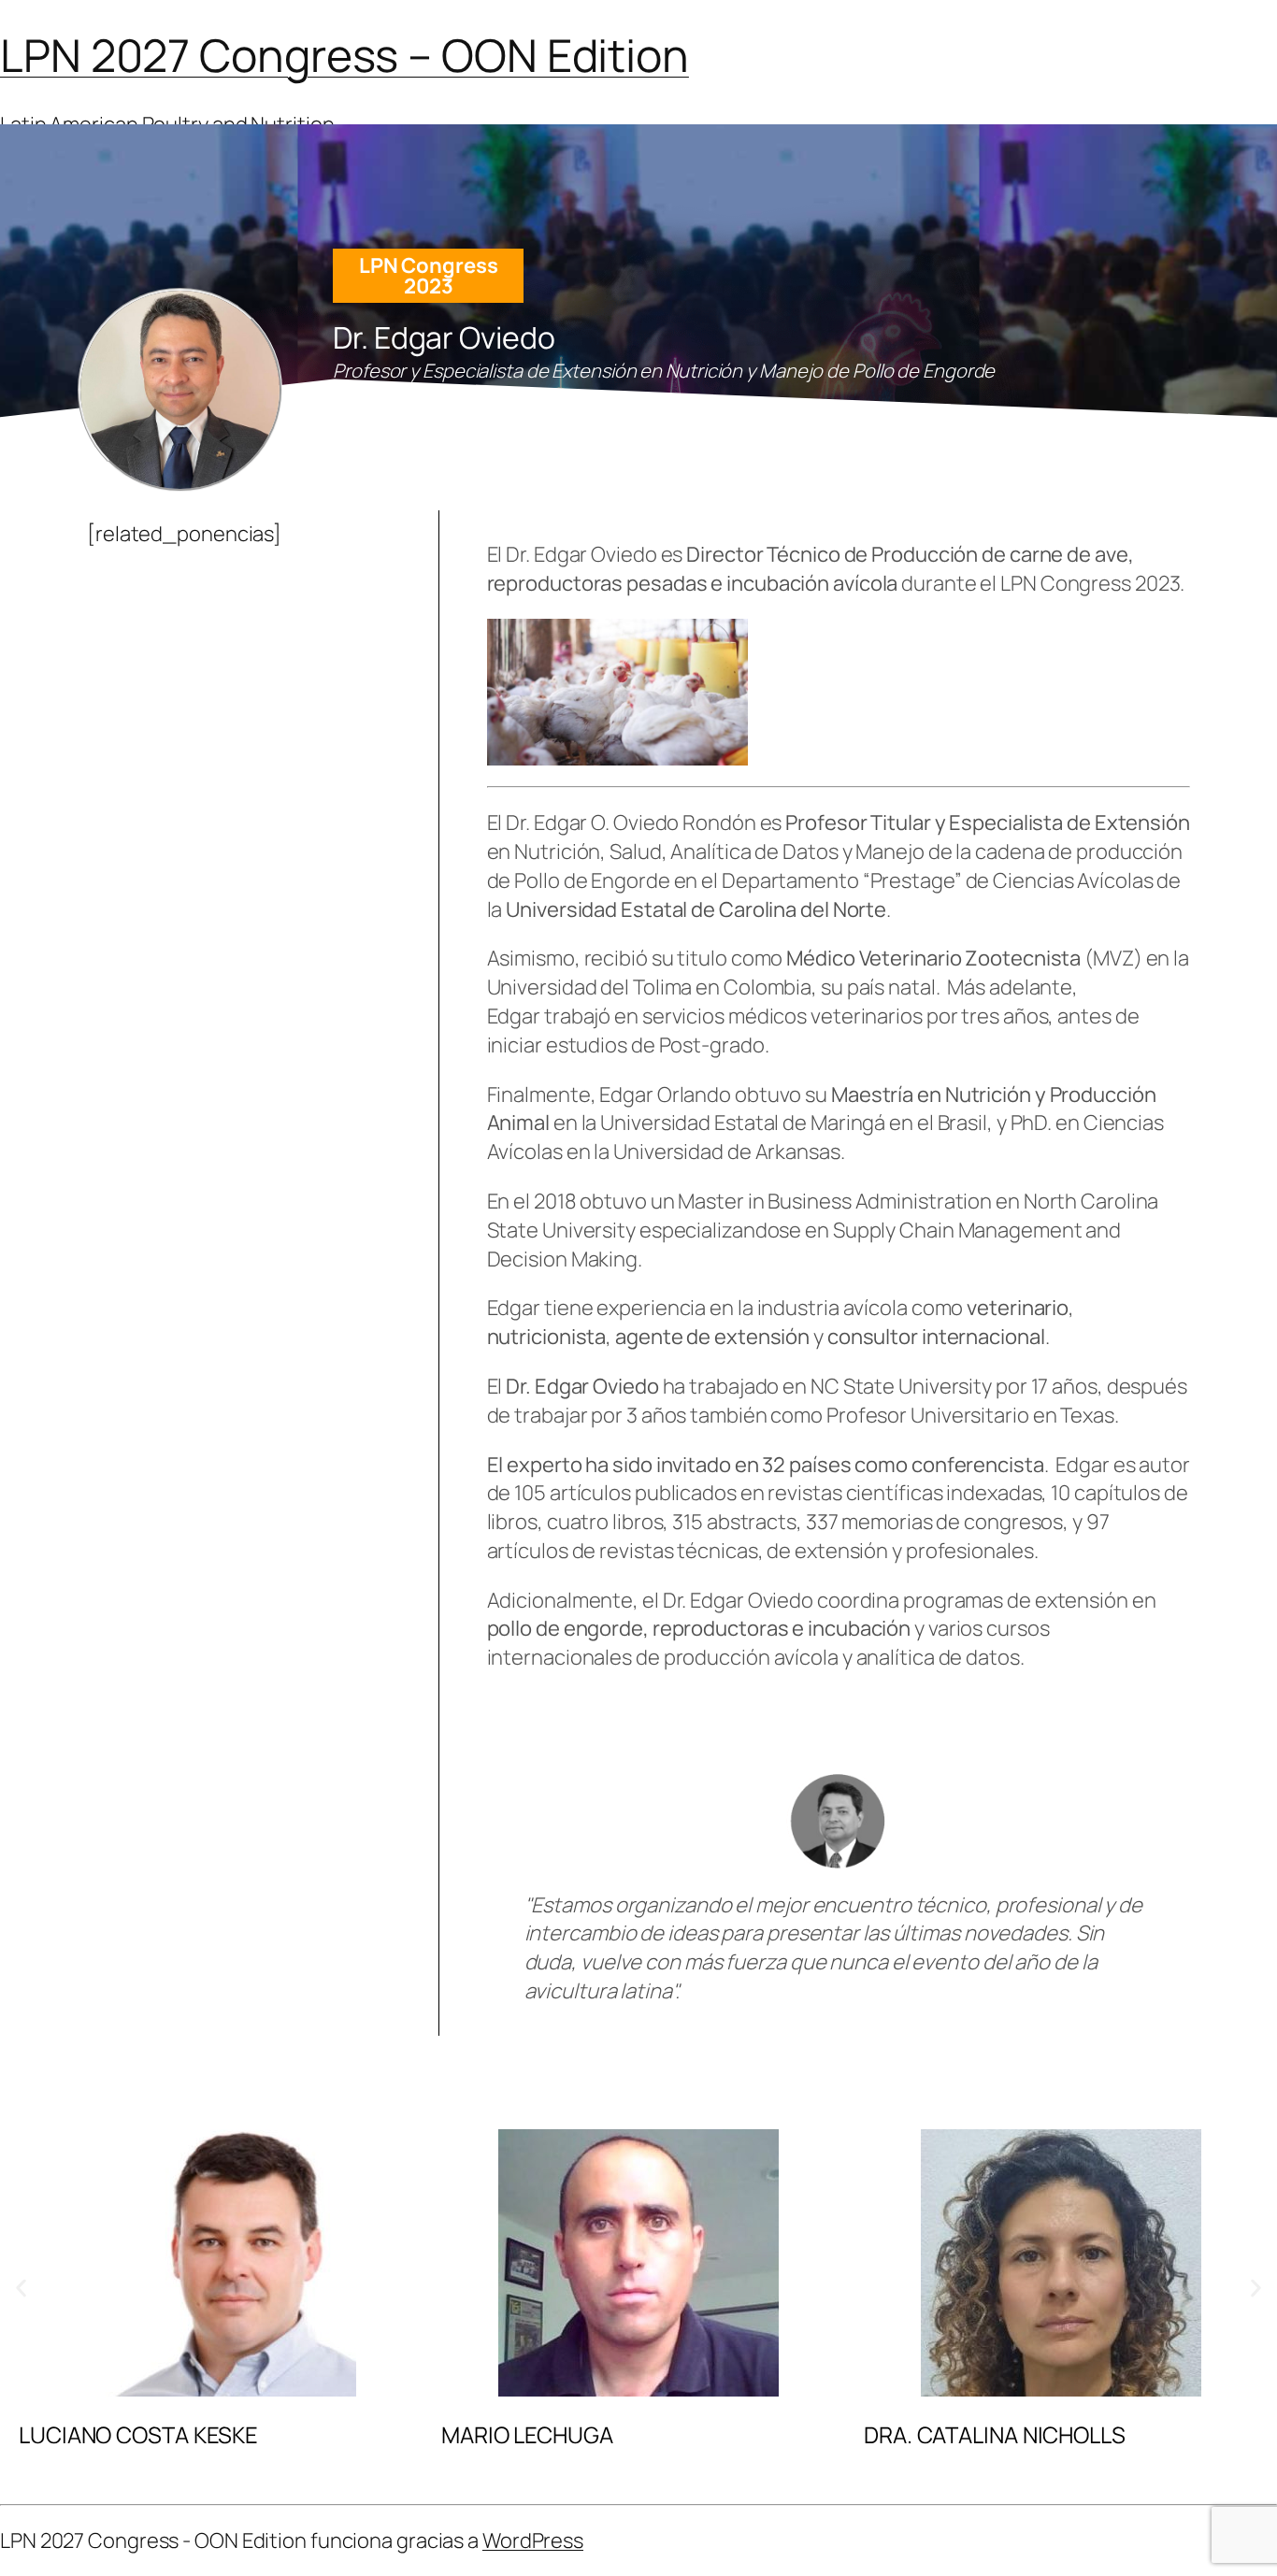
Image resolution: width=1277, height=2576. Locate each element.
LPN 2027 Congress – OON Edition (344, 55)
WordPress (533, 2540)
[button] (21, 2288)
